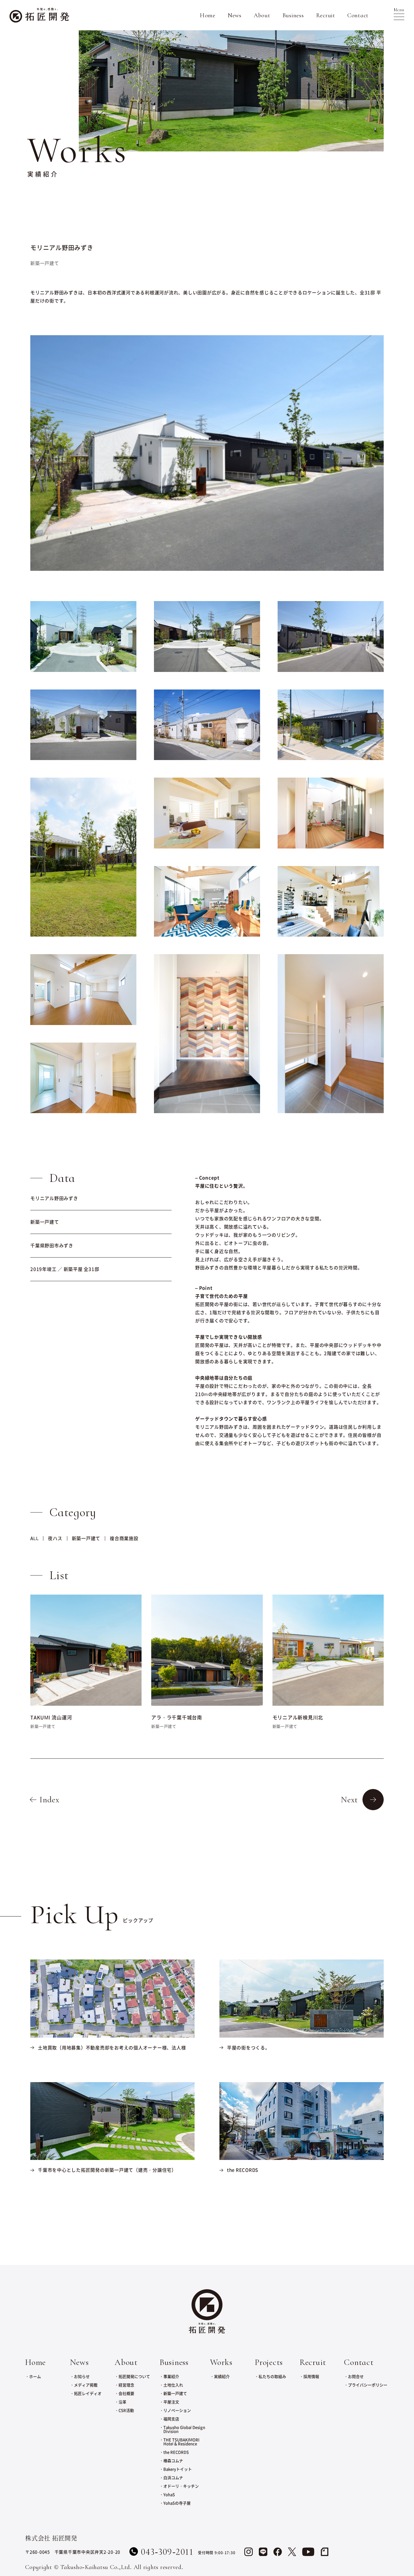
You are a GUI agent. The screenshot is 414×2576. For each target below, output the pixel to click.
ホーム (35, 2376)
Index (49, 1799)
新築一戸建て (86, 1538)
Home (208, 15)
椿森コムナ (173, 2460)
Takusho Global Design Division (184, 2429)
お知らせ (82, 2376)
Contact (358, 15)
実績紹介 (222, 2376)
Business (293, 15)
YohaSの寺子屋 (177, 2503)
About (262, 15)
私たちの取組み (272, 2376)
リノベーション (177, 2410)
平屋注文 (171, 2402)
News (235, 15)
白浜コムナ (173, 2477)
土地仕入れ (173, 2385)
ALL (34, 1538)
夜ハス (55, 1538)
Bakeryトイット (178, 2469)
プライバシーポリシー (368, 2385)
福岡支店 (171, 2419)
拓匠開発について (134, 2376)
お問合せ (356, 2376)
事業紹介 (171, 2376)
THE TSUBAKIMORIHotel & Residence (181, 2442)
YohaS (169, 2494)
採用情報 (311, 2376)
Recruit (326, 15)
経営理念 (126, 2385)
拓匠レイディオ (88, 2393)
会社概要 (126, 2393)
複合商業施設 (124, 1538)
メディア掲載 (86, 2385)
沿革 (122, 2402)
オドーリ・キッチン (181, 2486)
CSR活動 (126, 2410)
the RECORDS (176, 2452)
